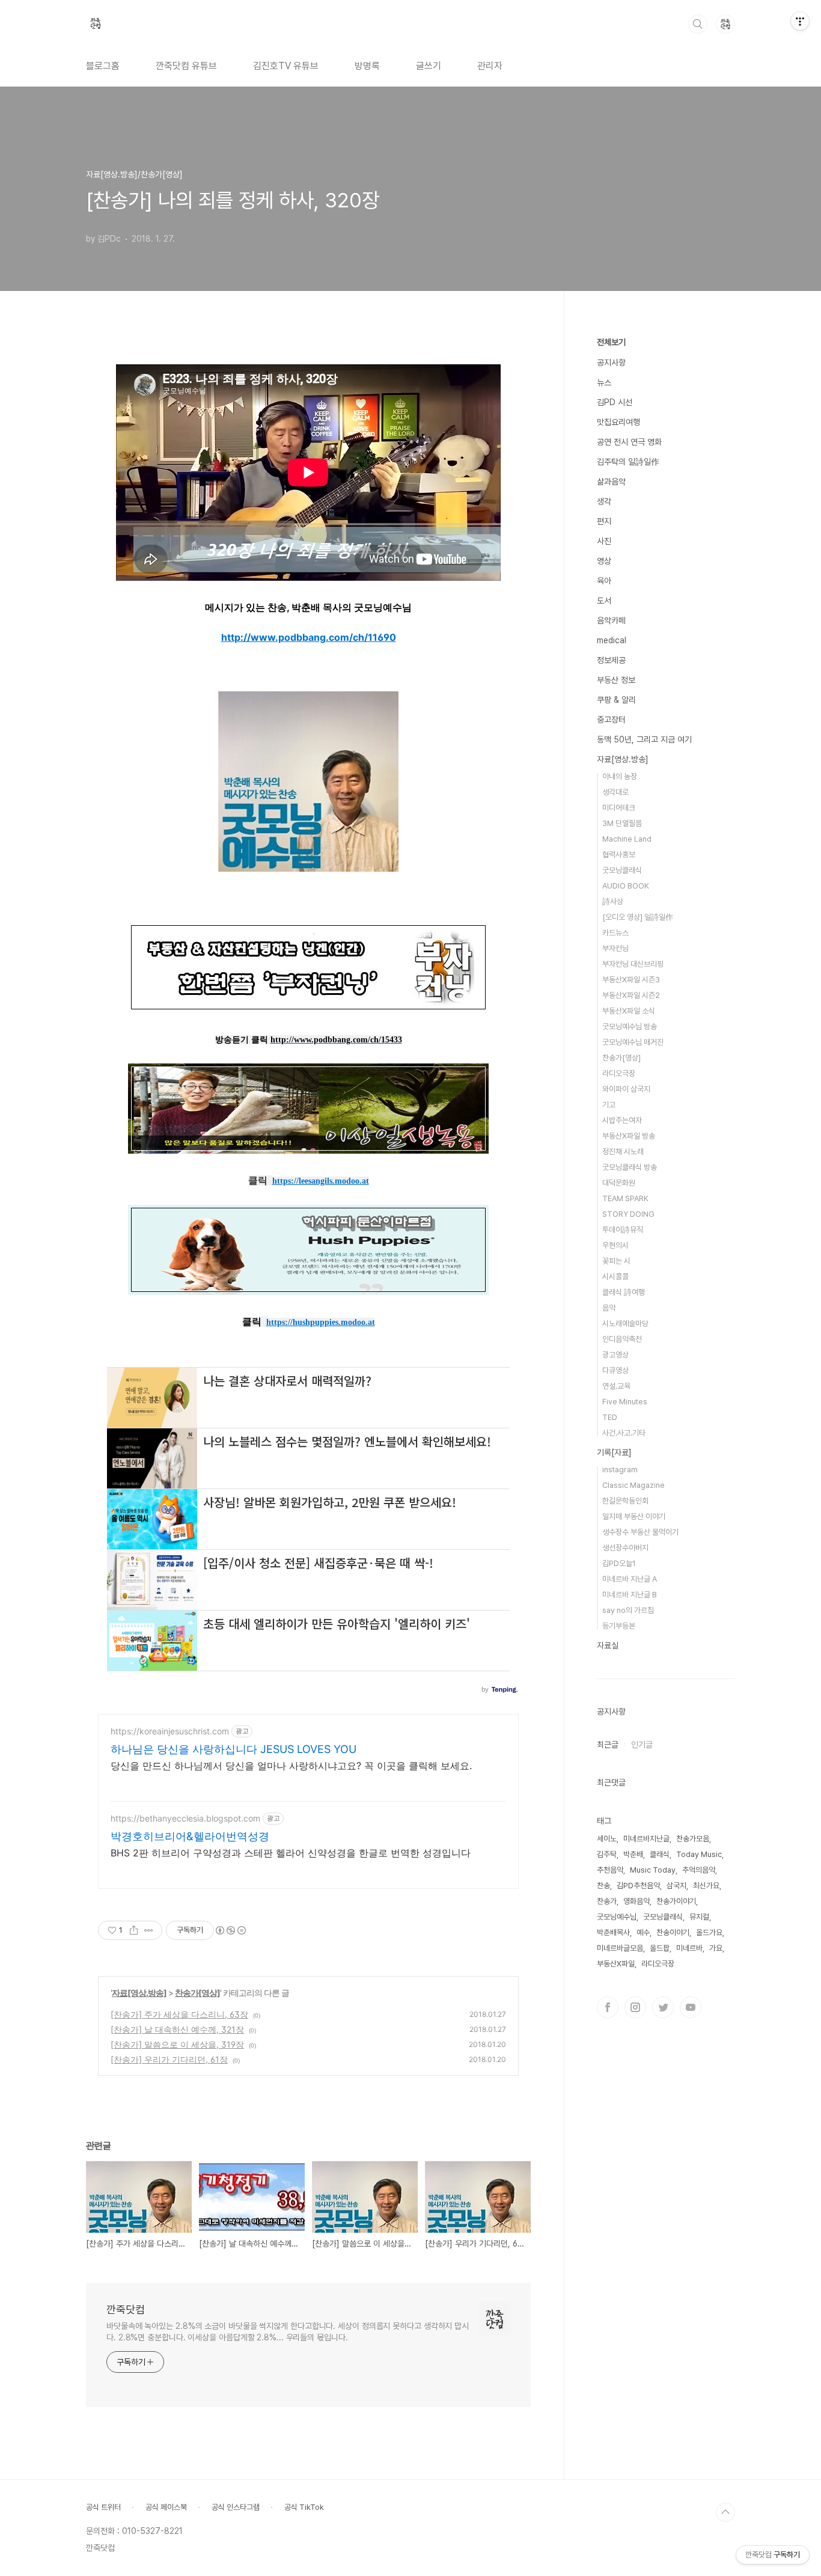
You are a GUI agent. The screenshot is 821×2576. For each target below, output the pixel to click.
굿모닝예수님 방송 (630, 1026)
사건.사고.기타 (624, 1433)
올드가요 (709, 1932)
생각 (604, 501)
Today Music (699, 1854)
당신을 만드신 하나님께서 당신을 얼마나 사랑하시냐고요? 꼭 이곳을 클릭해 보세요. (291, 1766)
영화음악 (636, 1901)
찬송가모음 (693, 1839)
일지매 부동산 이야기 (634, 1516)
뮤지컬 (699, 1917)
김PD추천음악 (638, 1886)
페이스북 (608, 2007)
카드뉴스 (615, 933)
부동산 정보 (616, 680)
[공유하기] (134, 1930)
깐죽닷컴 (126, 2309)
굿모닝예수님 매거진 (633, 1042)
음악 (609, 1308)
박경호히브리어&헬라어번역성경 (190, 1836)
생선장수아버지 (625, 1548)
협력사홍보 (619, 855)
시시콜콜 (615, 1277)
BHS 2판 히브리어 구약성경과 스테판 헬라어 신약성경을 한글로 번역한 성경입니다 (291, 1853)
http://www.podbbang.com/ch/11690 (309, 637)
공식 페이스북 (166, 2507)
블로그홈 (103, 66)
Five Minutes (625, 1402)
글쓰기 (429, 66)
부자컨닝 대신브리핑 (633, 964)
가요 (716, 1948)
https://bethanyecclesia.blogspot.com (185, 1818)
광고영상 (615, 1355)
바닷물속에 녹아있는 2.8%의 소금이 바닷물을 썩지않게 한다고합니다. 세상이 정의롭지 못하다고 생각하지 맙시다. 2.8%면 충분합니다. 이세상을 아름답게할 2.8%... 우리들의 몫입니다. (288, 2332)
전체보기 (611, 342)
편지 (604, 521)
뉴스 (604, 382)
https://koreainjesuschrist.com (170, 1731)
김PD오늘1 (619, 1563)
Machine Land (627, 839)
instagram (620, 1470)
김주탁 (607, 1854)
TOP (725, 2512)
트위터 (663, 2007)
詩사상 (613, 901)
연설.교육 (616, 1386)
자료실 (608, 1645)
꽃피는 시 (616, 1261)
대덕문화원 (619, 1183)
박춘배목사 (613, 1932)
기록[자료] (614, 1452)
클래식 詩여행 (624, 1292)
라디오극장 (619, 1073)
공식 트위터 (103, 2507)
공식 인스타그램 (236, 2507)
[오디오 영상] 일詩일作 (638, 917)
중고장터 (611, 720)
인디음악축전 (622, 1339)
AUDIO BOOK (626, 886)
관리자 (490, 66)
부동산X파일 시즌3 (631, 980)
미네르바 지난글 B (630, 1595)
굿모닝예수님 (617, 1917)
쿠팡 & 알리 (616, 700)
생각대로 (615, 792)
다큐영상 (615, 1370)
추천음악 (610, 1870)
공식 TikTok (304, 2507)
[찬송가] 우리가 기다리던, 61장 (169, 2059)
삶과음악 (611, 482)
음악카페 (611, 620)
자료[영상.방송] (139, 1993)
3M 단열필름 (622, 823)
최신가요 (706, 1886)
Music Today (653, 1870)
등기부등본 (619, 1626)
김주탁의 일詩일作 (628, 462)
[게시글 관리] (149, 1930)
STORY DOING (628, 1214)
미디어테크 (619, 808)
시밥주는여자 (622, 1120)
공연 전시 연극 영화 (629, 442)
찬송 (603, 1886)
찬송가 (607, 1901)
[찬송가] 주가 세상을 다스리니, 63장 (179, 2014)
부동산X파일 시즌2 (631, 995)
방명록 (367, 66)
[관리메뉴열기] (800, 21)
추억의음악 (699, 1870)
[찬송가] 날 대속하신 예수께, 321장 (177, 2029)
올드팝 (660, 1948)
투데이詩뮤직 (623, 1230)
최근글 (608, 1745)
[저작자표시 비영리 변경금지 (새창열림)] (230, 1930)
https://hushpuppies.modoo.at (321, 1322)
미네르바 (689, 1948)
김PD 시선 (615, 402)
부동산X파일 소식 (629, 1011)
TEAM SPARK (625, 1198)
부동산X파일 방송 (629, 1136)
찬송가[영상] (197, 1993)
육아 (604, 581)
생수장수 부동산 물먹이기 (640, 1532)
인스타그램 (635, 2007)
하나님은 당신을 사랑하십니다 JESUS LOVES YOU (233, 1749)
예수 (643, 1932)
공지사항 (611, 363)
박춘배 (633, 1854)
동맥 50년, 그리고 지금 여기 (644, 739)
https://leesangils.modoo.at (321, 1181)
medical (612, 640)
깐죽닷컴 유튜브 (186, 66)
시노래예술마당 (625, 1323)
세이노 (607, 1839)
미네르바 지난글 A (630, 1579)
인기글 (642, 1745)
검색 (698, 24)
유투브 (691, 2007)
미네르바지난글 (646, 1839)
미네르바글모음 (620, 1948)
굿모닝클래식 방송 (630, 1167)
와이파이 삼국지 (626, 1089)
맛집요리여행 (618, 422)
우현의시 (615, 1245)
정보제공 (611, 660)
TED (610, 1417)
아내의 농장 (620, 776)
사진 (604, 541)
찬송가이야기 (676, 1901)
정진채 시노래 (623, 1152)
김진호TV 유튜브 (286, 66)
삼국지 (676, 1886)
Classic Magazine (633, 1485)
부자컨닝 (615, 948)
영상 (604, 561)
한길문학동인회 (625, 1501)
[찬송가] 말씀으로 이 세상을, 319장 (177, 2044)
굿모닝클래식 (622, 870)
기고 (609, 1105)
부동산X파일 (616, 1964)
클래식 (660, 1854)
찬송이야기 (673, 1932)
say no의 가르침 (628, 1610)
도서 (604, 601)
